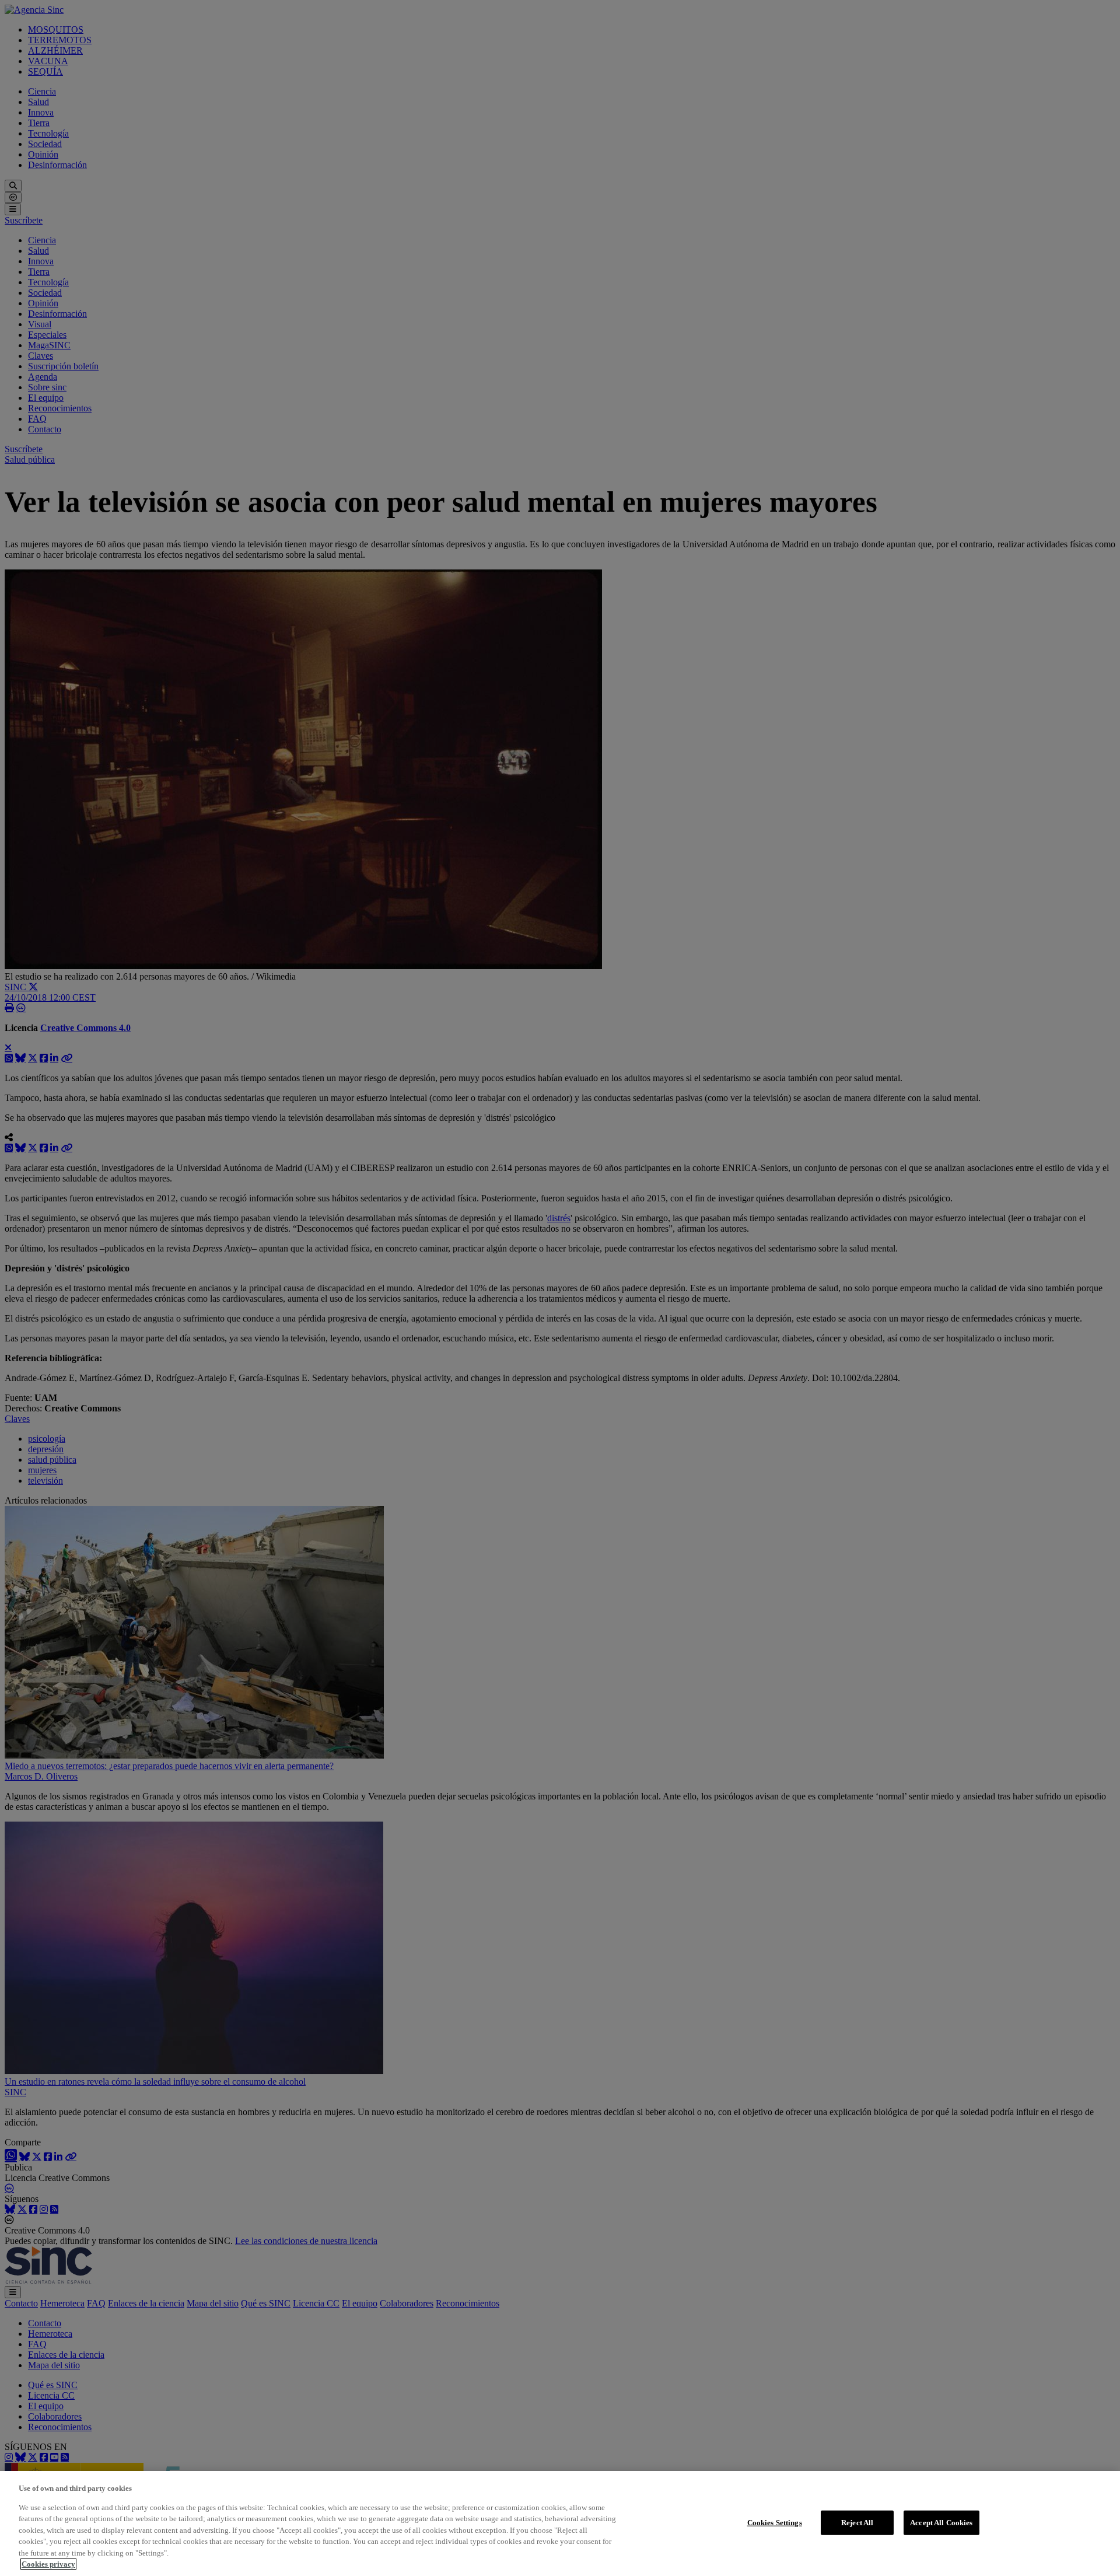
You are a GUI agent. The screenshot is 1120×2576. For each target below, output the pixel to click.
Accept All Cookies (941, 2523)
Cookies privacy (48, 2564)
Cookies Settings (775, 2523)
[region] (560, 2523)
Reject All (857, 2523)
